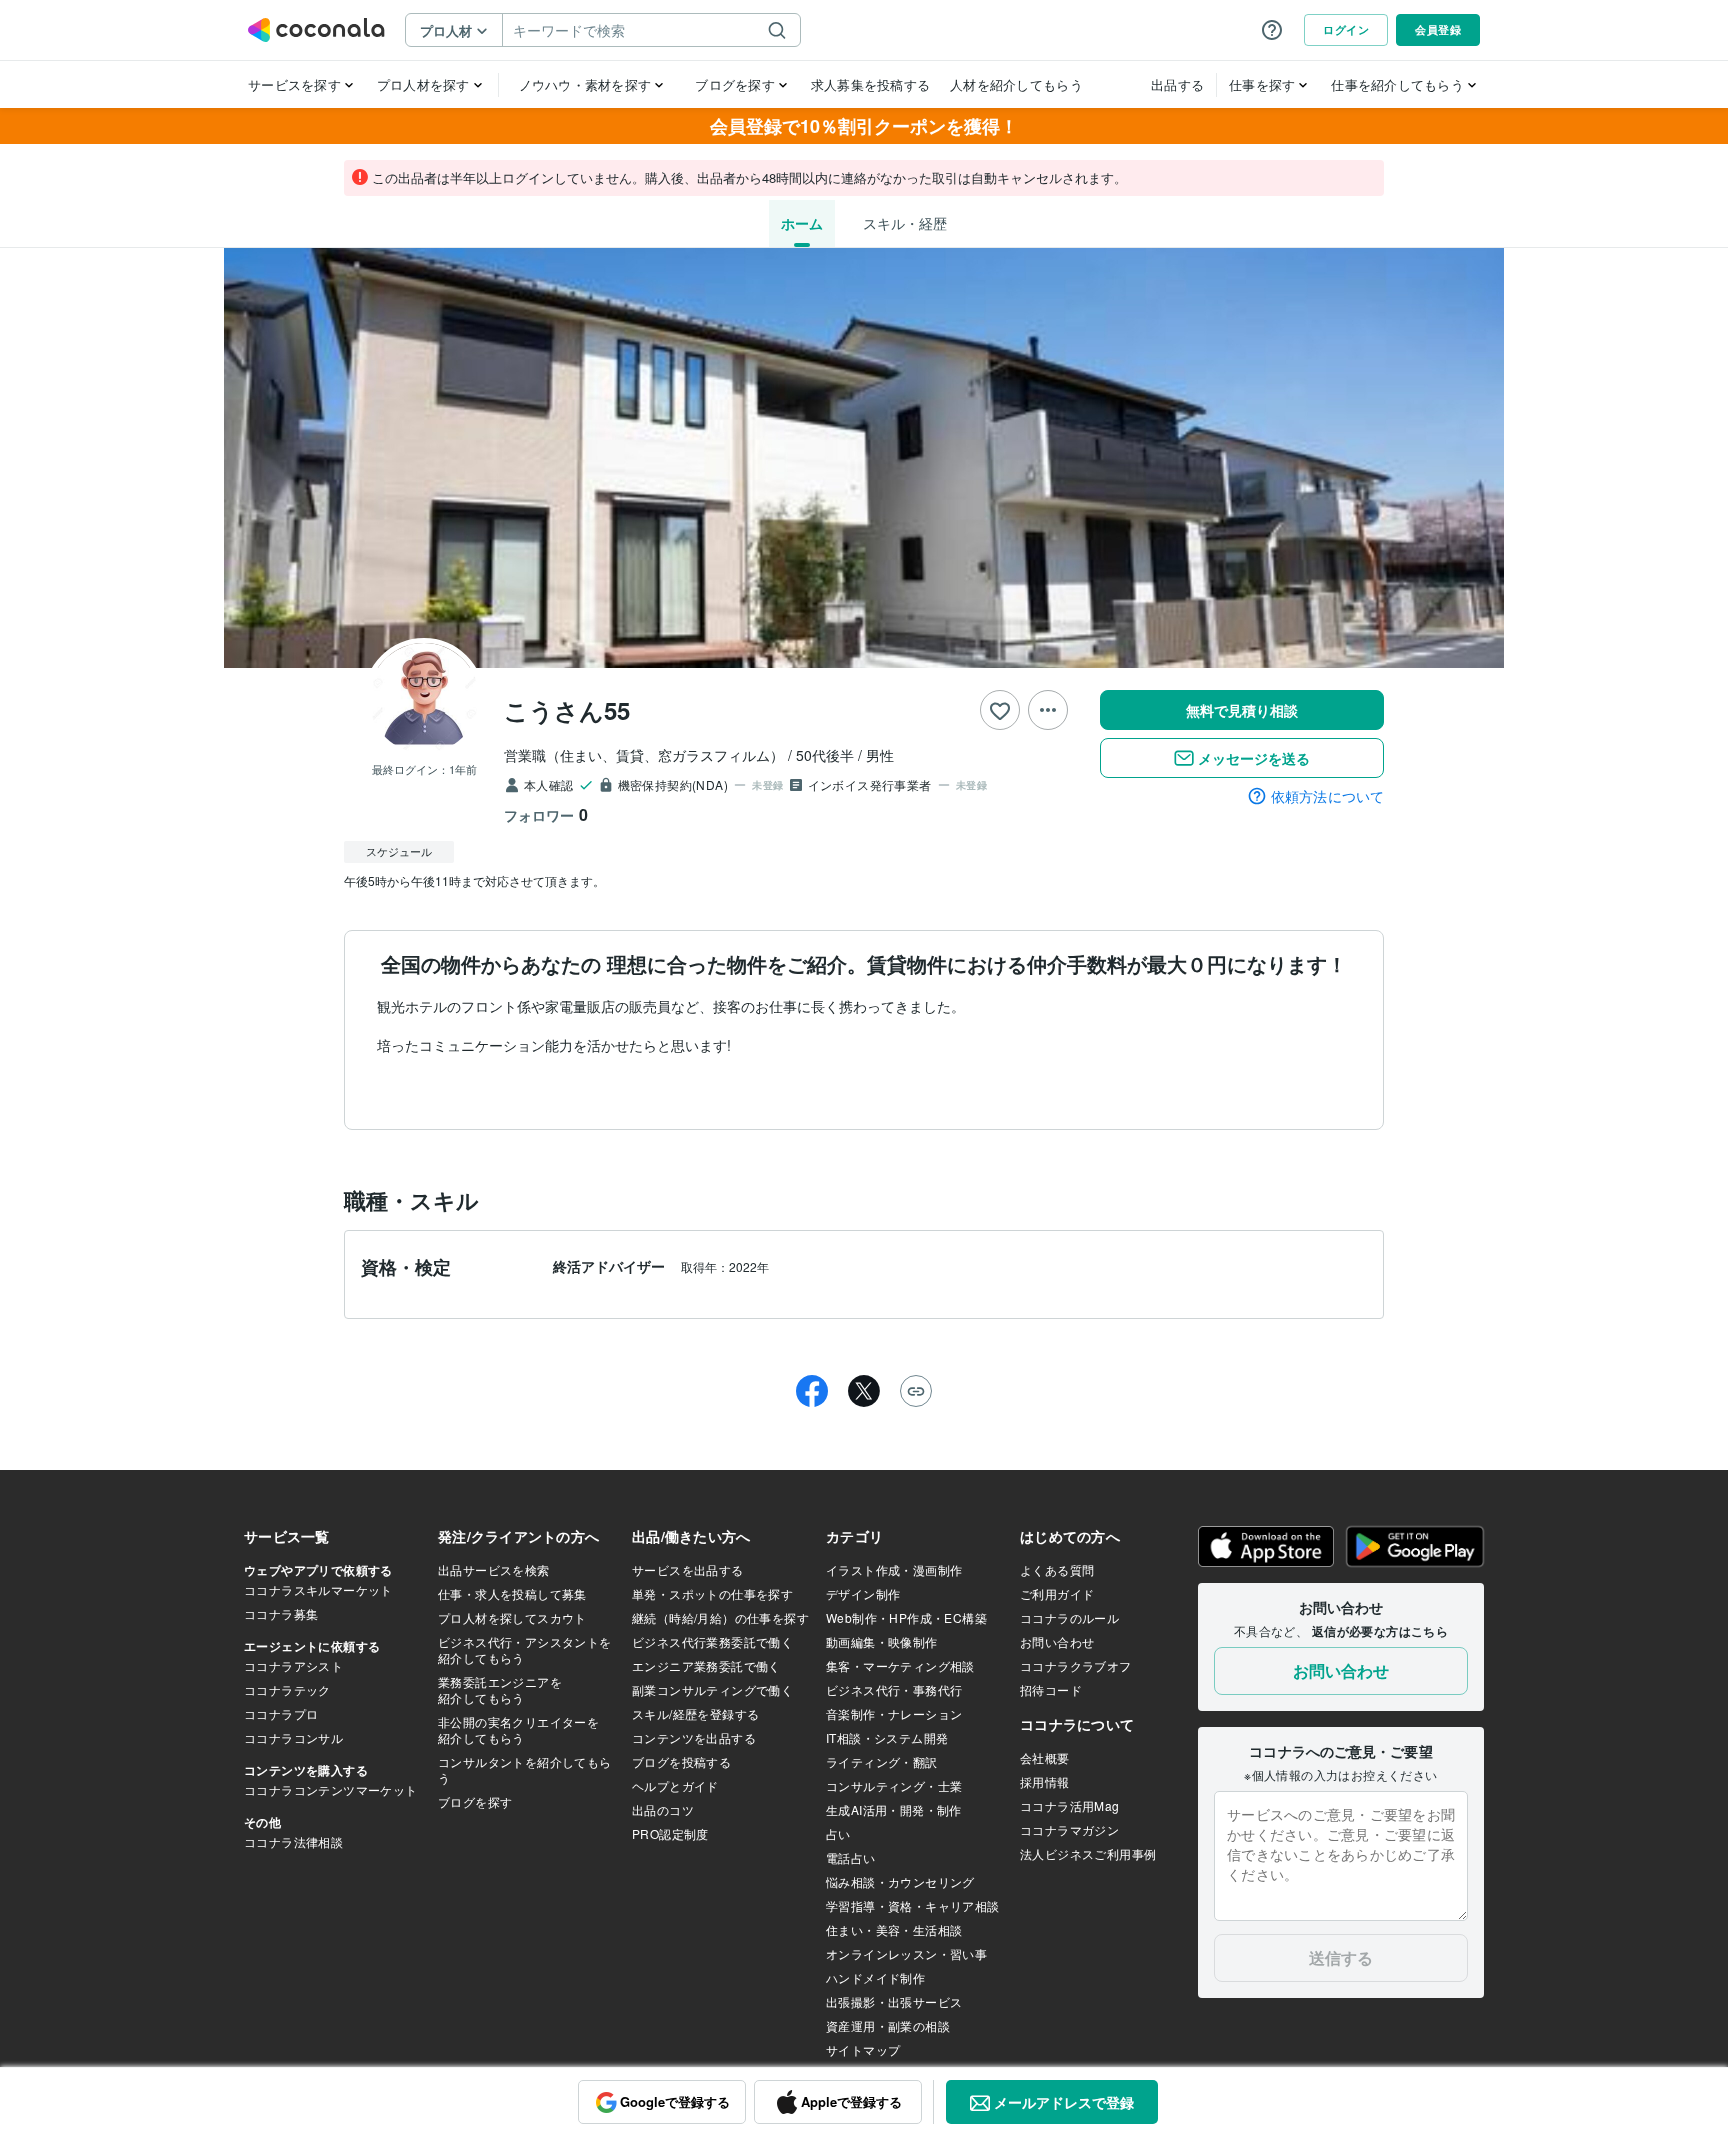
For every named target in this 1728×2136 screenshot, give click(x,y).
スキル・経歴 (905, 223)
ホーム (802, 223)
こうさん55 (567, 710)
